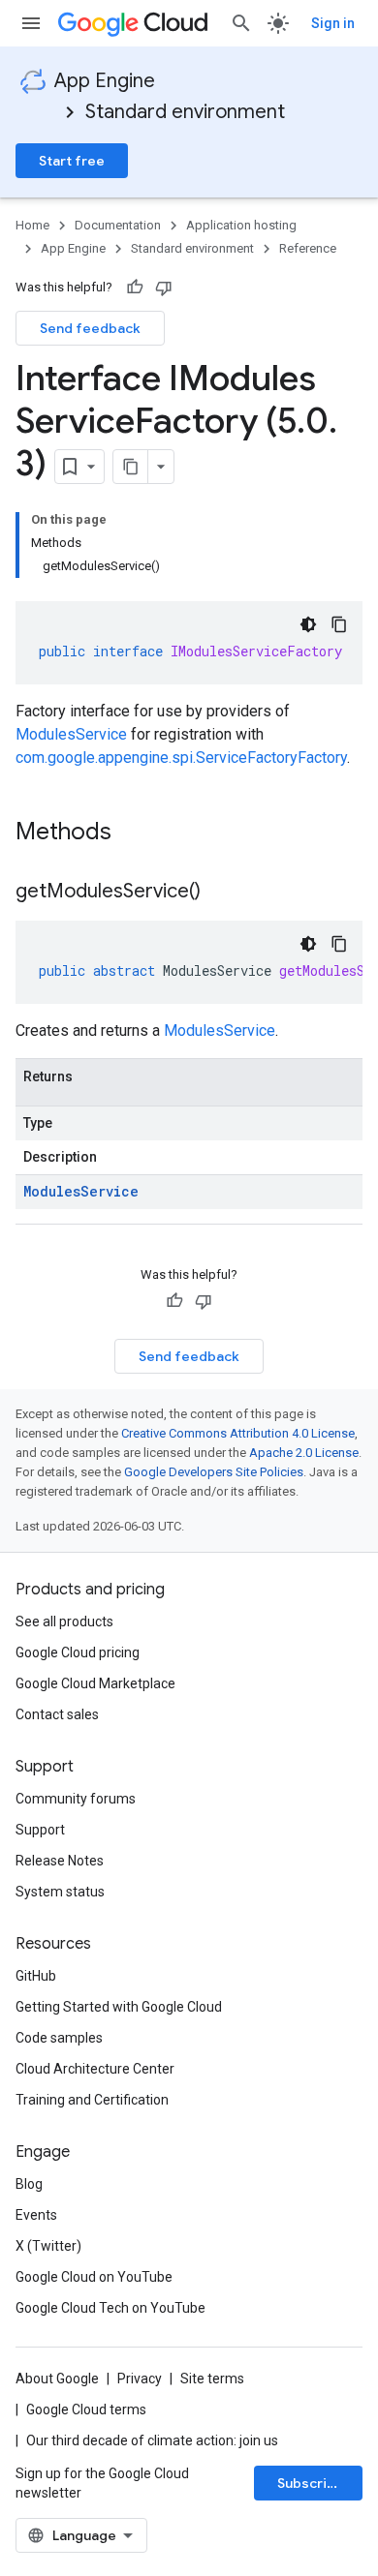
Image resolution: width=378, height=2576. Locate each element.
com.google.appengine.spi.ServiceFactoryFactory (181, 758)
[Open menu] (31, 23)
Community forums (76, 1799)
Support (40, 1830)
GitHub (36, 1976)
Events (36, 2215)
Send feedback (90, 328)
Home (32, 225)
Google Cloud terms (86, 2409)
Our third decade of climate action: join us (152, 2440)
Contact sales (57, 1714)
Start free (72, 161)
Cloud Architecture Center (95, 2069)
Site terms (212, 2379)
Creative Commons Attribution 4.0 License (238, 1433)
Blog (29, 2184)
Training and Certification (92, 2100)
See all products (64, 1621)
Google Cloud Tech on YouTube (110, 2308)
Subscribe (311, 2483)
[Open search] (241, 23)
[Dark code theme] (308, 624)
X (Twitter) (48, 2246)
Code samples (59, 2038)
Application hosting (241, 225)
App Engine (105, 81)
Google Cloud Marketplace (95, 1683)
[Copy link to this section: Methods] (137, 833)
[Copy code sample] (339, 624)
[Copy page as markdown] (131, 467)
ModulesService (71, 734)
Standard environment (185, 112)
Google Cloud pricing (78, 1652)
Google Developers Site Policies (214, 1472)
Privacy (140, 2379)
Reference (308, 248)
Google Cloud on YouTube (94, 2277)
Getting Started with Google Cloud (119, 2007)
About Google (57, 2379)
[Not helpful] (164, 288)
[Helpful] (135, 288)
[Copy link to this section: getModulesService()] (220, 893)
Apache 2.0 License (304, 1453)
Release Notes (60, 1861)
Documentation (118, 225)
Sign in (333, 23)
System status (60, 1892)
